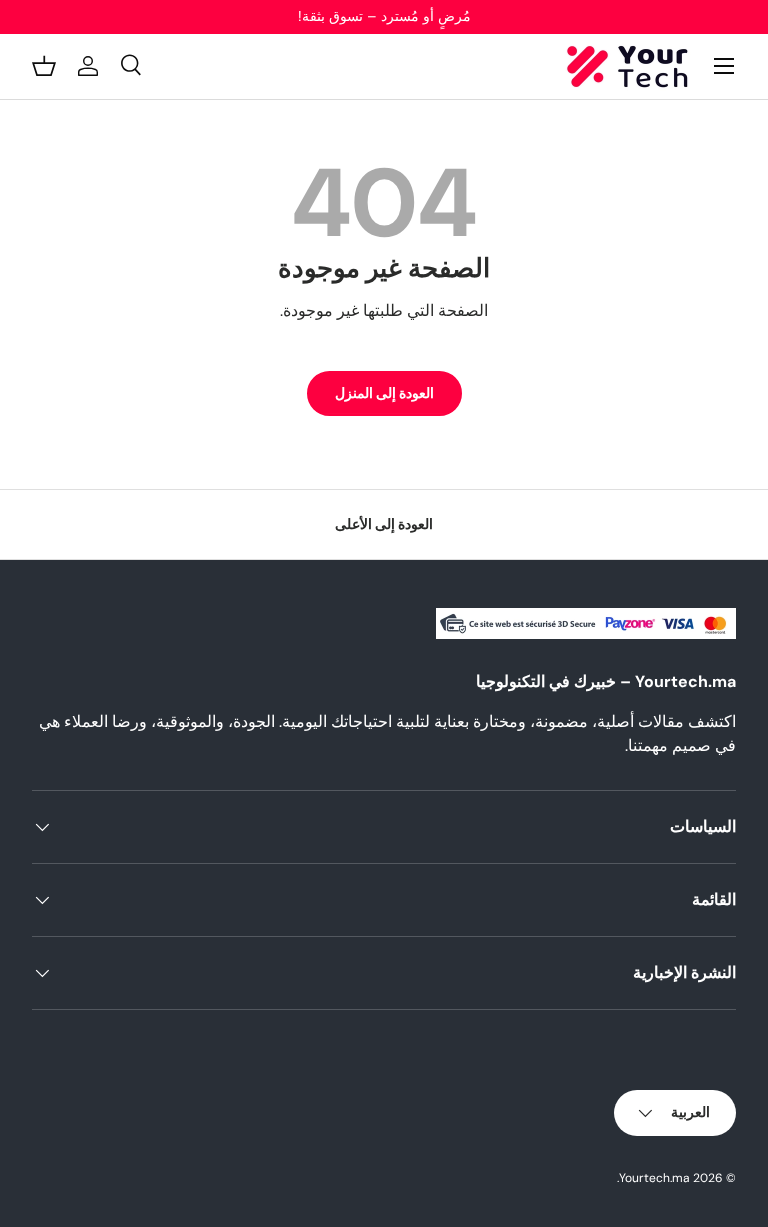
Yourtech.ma (654, 1178)
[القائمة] (724, 66)
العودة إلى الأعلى (384, 524)
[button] (44, 66)
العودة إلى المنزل (384, 393)
